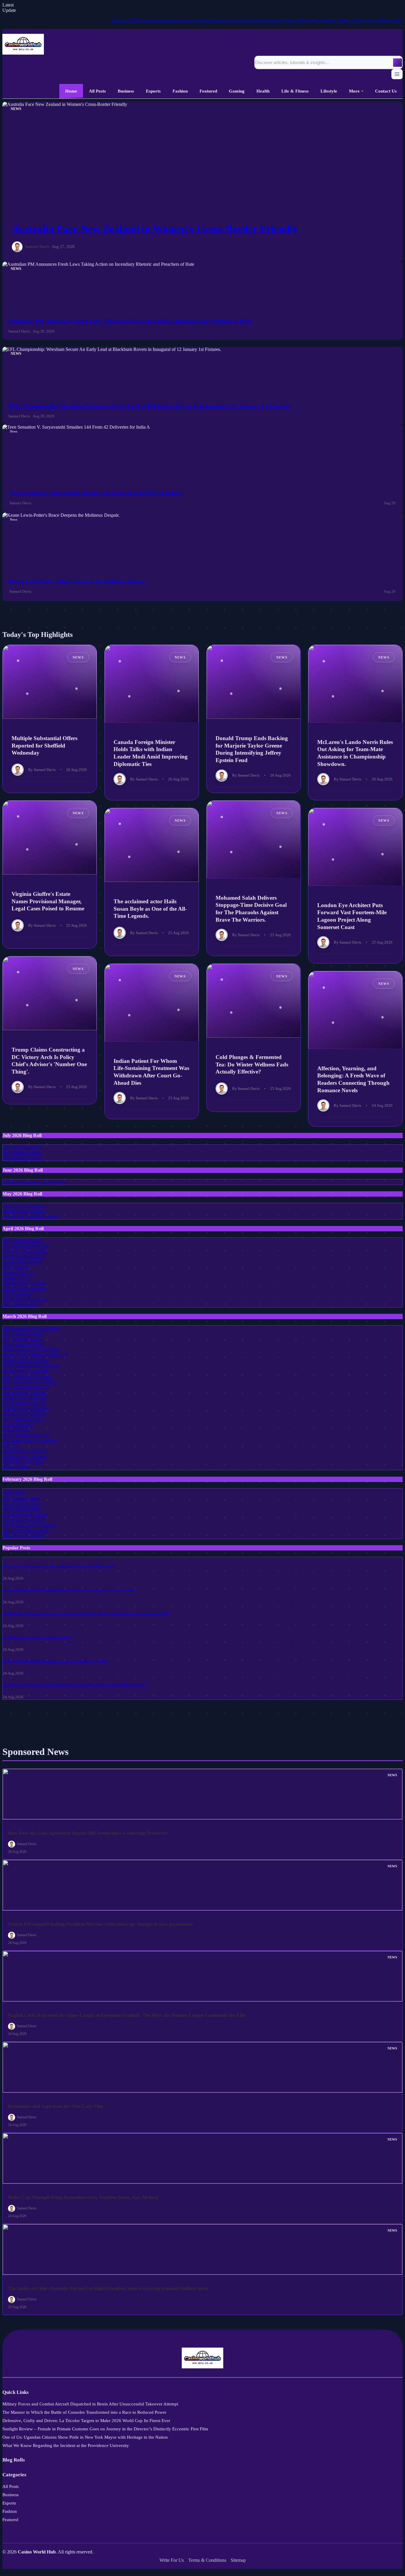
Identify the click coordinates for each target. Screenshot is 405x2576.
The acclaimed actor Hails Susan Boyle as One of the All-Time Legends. (150, 909)
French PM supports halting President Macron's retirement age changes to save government (68, 1590)
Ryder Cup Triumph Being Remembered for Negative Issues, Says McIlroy (56, 1661)
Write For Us (172, 2560)
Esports (9, 2503)
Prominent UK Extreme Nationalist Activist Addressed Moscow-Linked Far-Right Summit (149, 20)
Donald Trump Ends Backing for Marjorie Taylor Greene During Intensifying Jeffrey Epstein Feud (252, 749)
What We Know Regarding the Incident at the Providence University (66, 2445)
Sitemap (238, 2560)
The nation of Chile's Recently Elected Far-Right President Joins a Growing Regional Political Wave (75, 1685)
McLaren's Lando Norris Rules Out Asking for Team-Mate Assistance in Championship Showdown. (355, 753)
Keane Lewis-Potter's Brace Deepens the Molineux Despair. (78, 581)
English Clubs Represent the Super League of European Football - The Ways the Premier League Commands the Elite (86, 1614)
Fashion (10, 2511)
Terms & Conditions (207, 2560)
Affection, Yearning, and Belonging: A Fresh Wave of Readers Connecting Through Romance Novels (353, 1079)
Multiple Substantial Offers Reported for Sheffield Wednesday (44, 745)
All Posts (11, 2486)
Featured (10, 2520)
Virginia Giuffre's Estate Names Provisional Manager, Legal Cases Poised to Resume (48, 901)
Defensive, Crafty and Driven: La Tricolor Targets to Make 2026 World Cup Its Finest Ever (86, 2421)
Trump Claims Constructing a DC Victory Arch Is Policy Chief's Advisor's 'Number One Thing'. (49, 1061)
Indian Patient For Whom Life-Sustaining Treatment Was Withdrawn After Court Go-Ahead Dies (151, 1072)
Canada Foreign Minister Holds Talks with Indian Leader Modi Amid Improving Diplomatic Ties (151, 753)
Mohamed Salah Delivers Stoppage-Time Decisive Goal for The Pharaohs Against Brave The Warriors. (251, 908)
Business (11, 2495)
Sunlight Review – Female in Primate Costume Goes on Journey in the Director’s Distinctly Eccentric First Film (105, 2429)
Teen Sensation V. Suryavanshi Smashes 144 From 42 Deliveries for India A (96, 493)
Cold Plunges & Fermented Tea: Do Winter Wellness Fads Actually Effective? (252, 1064)
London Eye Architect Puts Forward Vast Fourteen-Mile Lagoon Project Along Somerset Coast (352, 916)
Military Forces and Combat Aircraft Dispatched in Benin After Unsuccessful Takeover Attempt (90, 2404)
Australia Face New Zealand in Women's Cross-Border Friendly (155, 229)
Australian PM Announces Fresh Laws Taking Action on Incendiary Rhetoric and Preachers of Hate (130, 321)
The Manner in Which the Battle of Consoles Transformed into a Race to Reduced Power (84, 2412)
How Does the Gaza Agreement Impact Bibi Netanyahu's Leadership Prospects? (60, 1566)
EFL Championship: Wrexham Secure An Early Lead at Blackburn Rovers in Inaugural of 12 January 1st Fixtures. (150, 406)
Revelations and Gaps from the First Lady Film (37, 1637)
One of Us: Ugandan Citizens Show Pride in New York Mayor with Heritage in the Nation (85, 2437)
